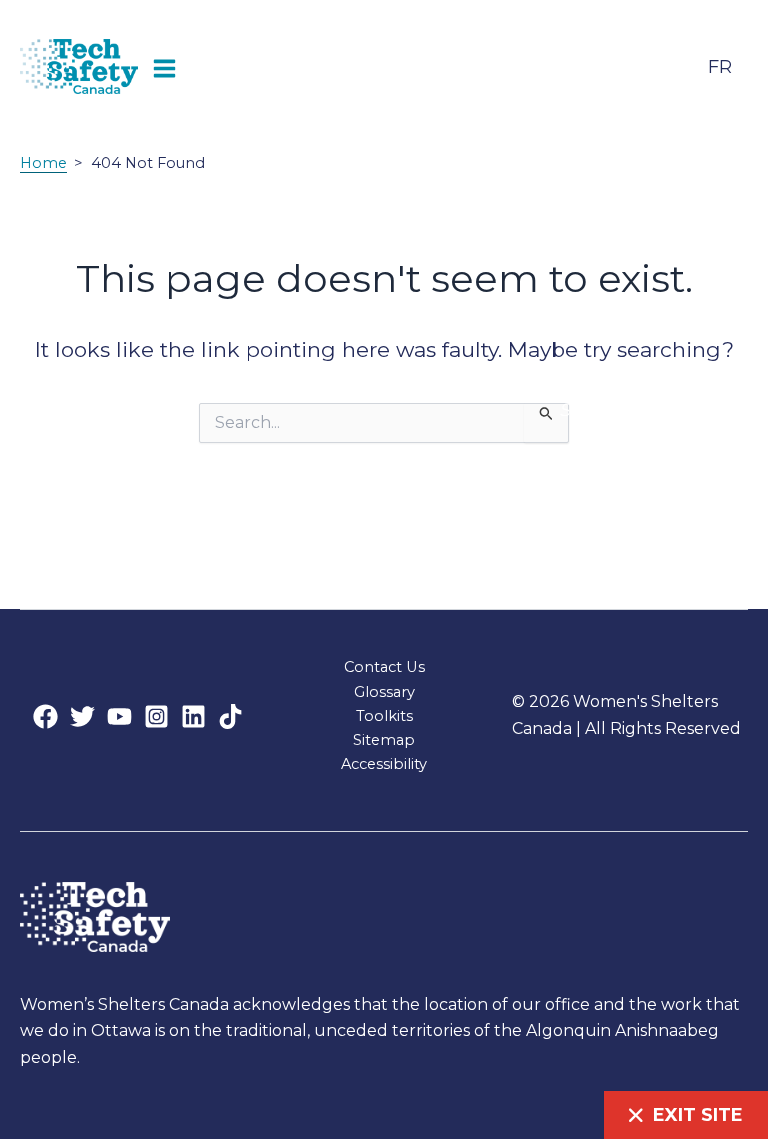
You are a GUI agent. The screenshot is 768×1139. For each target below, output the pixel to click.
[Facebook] (45, 716)
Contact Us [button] (384, 667)
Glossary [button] (384, 692)
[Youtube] (119, 716)
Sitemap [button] (384, 740)
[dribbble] (230, 716)
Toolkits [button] (384, 716)
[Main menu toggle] (165, 66)
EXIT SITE (698, 1115)
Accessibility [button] (384, 764)
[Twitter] (82, 716)
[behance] (156, 716)
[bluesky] (193, 716)
